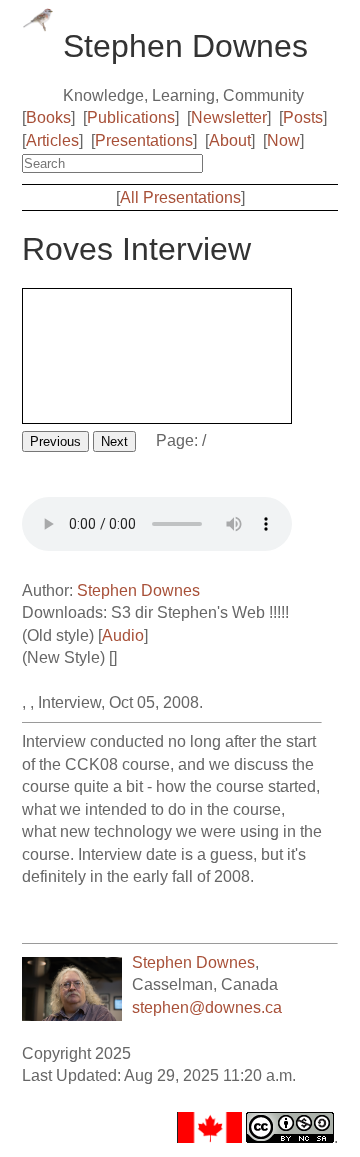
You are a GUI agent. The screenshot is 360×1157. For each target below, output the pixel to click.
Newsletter (229, 117)
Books (48, 117)
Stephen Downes (138, 590)
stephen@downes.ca (207, 1007)
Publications (131, 117)
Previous (55, 441)
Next (114, 441)
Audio (123, 635)
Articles (52, 140)
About (230, 140)
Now (283, 140)
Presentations (144, 140)
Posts (303, 117)
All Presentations (180, 197)
